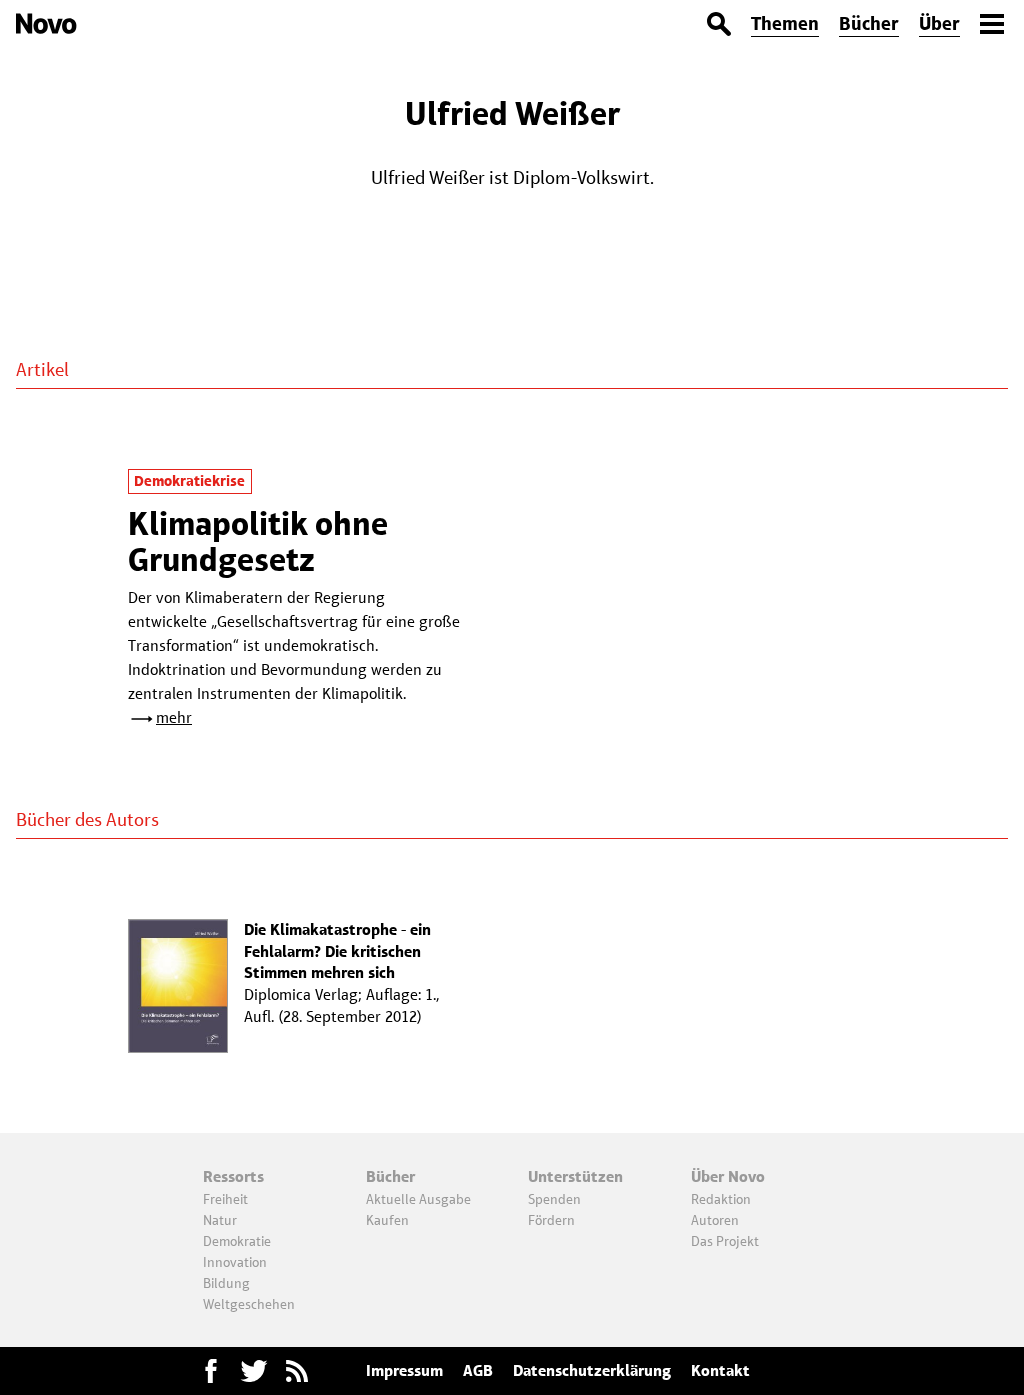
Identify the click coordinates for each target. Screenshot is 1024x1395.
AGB (478, 1370)
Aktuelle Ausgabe (418, 1199)
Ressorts (233, 1176)
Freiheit (225, 1199)
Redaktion (721, 1199)
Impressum (404, 1370)
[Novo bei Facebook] (254, 1371)
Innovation (235, 1262)
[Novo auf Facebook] (211, 1371)
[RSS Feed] (297, 1371)
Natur (220, 1220)
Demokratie (237, 1241)
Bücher (869, 23)
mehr (174, 717)
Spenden (554, 1199)
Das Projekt (725, 1241)
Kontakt (720, 1370)
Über (939, 23)
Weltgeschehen (249, 1304)
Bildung (226, 1283)
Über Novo (728, 1176)
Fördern (551, 1220)
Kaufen (387, 1220)
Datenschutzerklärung (592, 1370)
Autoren (715, 1220)
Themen (785, 23)
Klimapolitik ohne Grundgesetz (258, 541)
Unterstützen (575, 1176)
